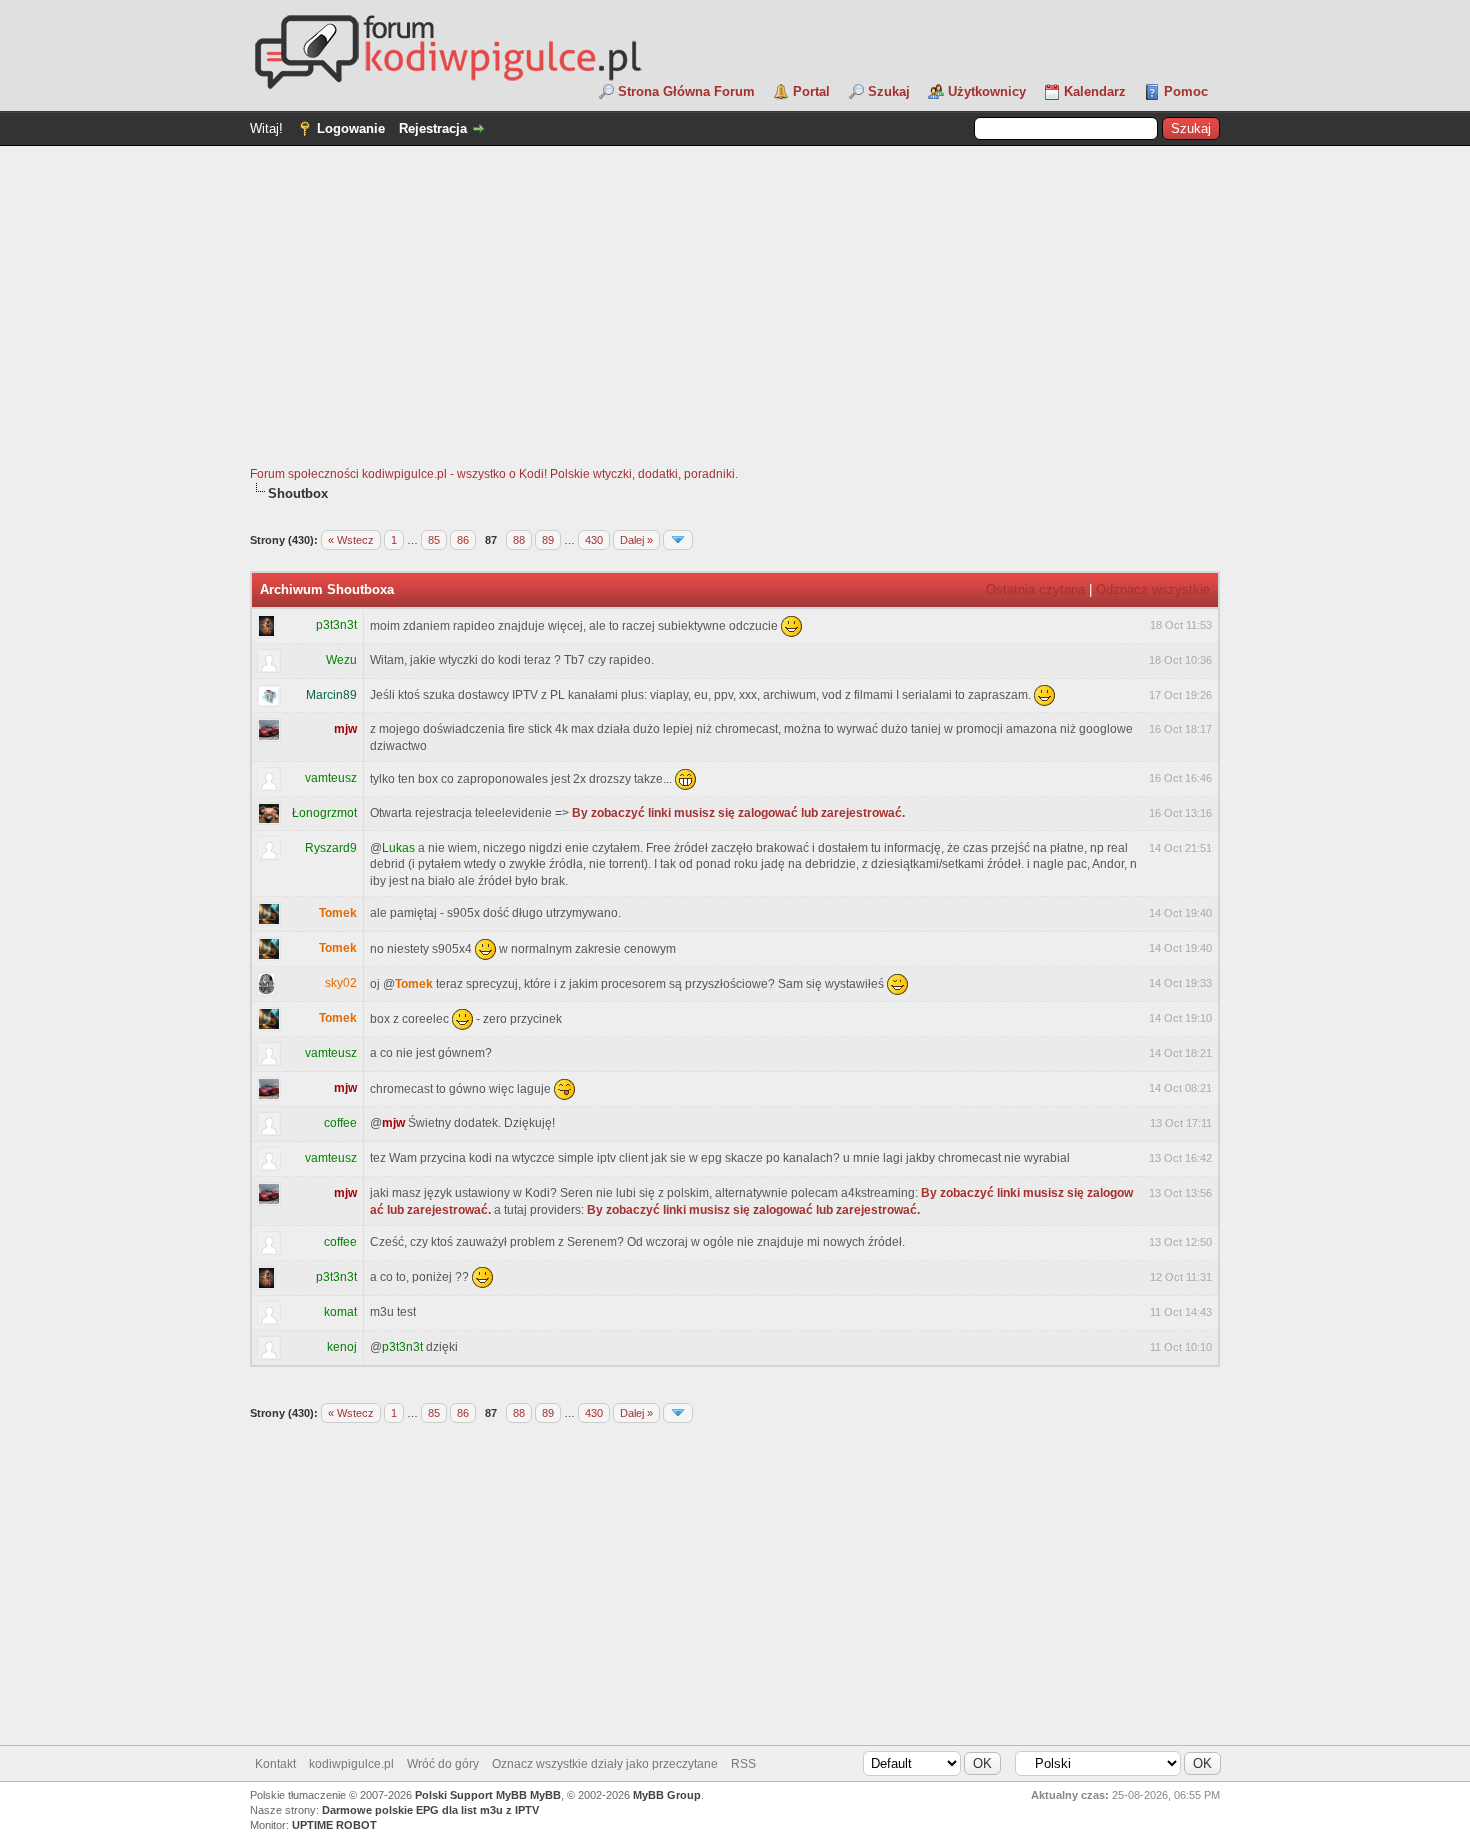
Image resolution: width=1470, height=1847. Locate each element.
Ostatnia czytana (1035, 589)
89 (548, 540)
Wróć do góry (443, 1764)
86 (463, 540)
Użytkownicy (987, 91)
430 (594, 540)
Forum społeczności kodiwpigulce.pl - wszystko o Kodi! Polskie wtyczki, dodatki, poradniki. (494, 474)
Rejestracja (433, 128)
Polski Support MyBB (471, 1795)
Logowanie (351, 128)
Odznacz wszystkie (1153, 589)
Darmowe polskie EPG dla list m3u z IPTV (430, 1810)
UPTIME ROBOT (334, 1825)
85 (434, 540)
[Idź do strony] (678, 540)
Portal (811, 91)
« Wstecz (351, 540)
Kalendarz (1095, 91)
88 (519, 540)
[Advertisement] (735, 316)
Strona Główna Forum (686, 91)
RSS (743, 1764)
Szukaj (889, 91)
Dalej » (636, 540)
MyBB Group (667, 1795)
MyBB (545, 1795)
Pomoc (1186, 91)
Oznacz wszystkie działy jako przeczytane (605, 1764)
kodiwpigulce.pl (351, 1764)
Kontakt (275, 1764)
